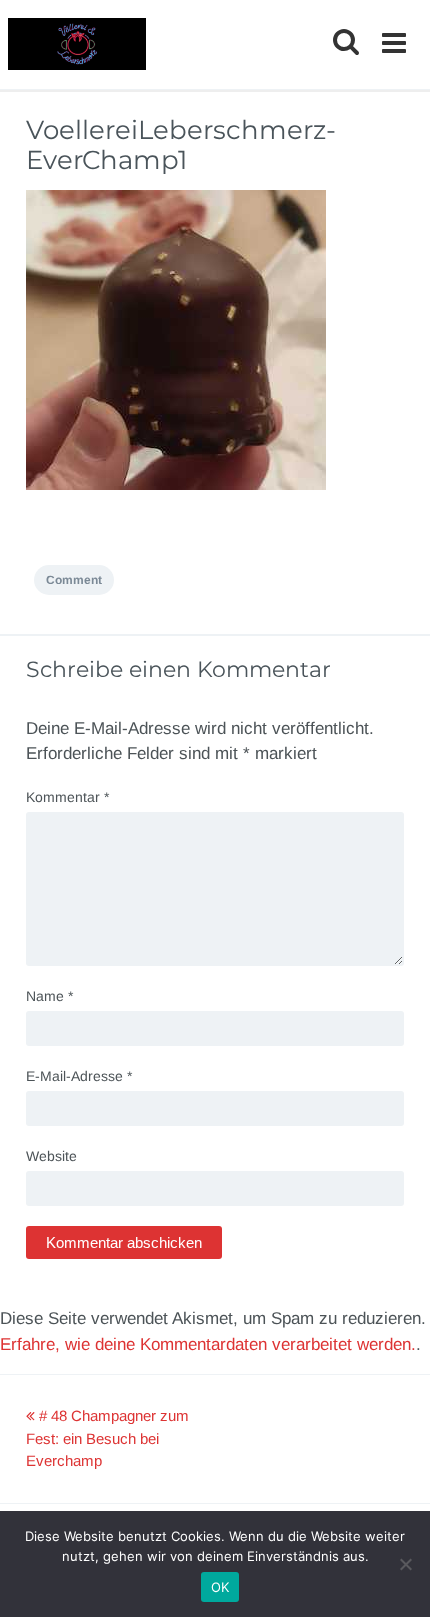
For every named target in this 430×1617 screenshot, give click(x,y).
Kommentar (67, 797)
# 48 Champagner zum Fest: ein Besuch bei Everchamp (107, 1438)
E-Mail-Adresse (79, 1076)
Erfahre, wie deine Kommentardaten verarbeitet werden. (208, 1344)
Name (49, 996)
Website (51, 1156)
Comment (74, 580)
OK (220, 1587)
